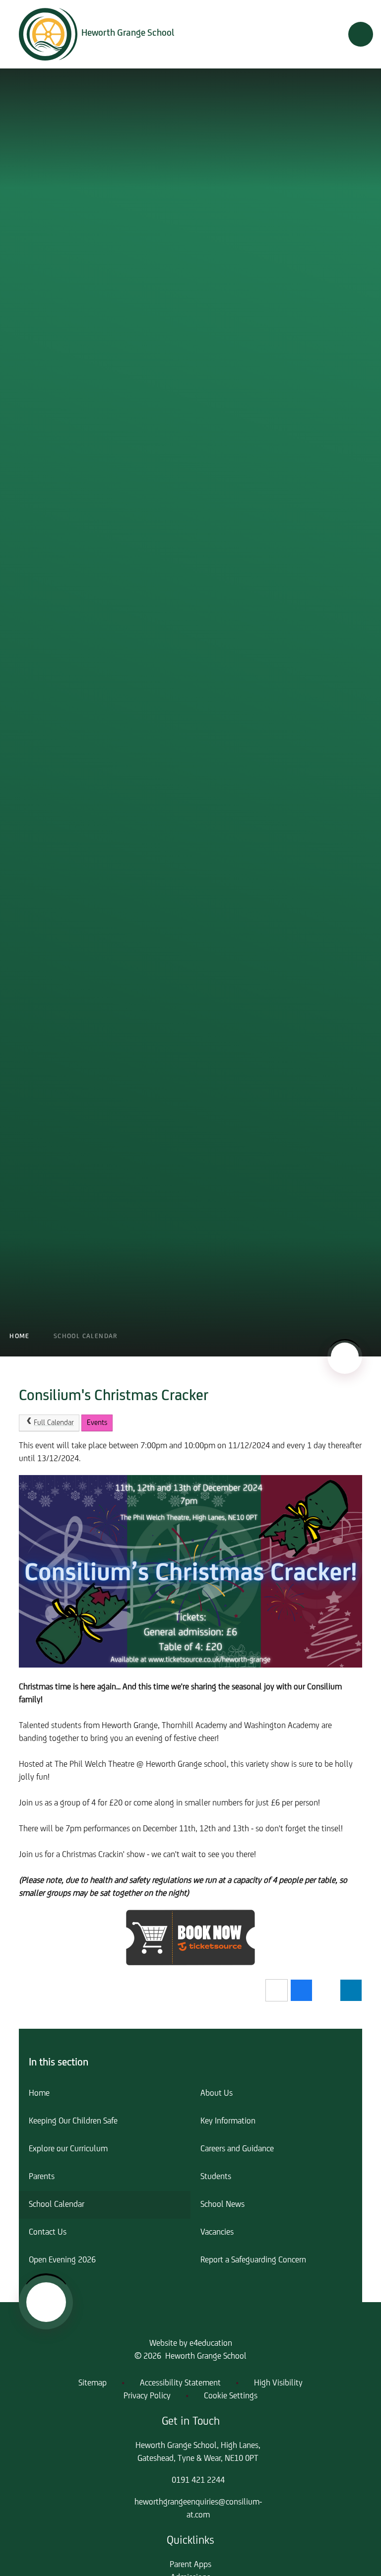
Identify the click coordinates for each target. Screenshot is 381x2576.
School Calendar (86, 1336)
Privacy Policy (147, 2396)
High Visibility (278, 2383)
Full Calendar (54, 1423)
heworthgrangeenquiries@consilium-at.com (198, 2509)
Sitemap (93, 2383)
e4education (211, 2344)
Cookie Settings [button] (231, 2396)
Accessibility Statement (180, 2383)
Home (20, 1336)
